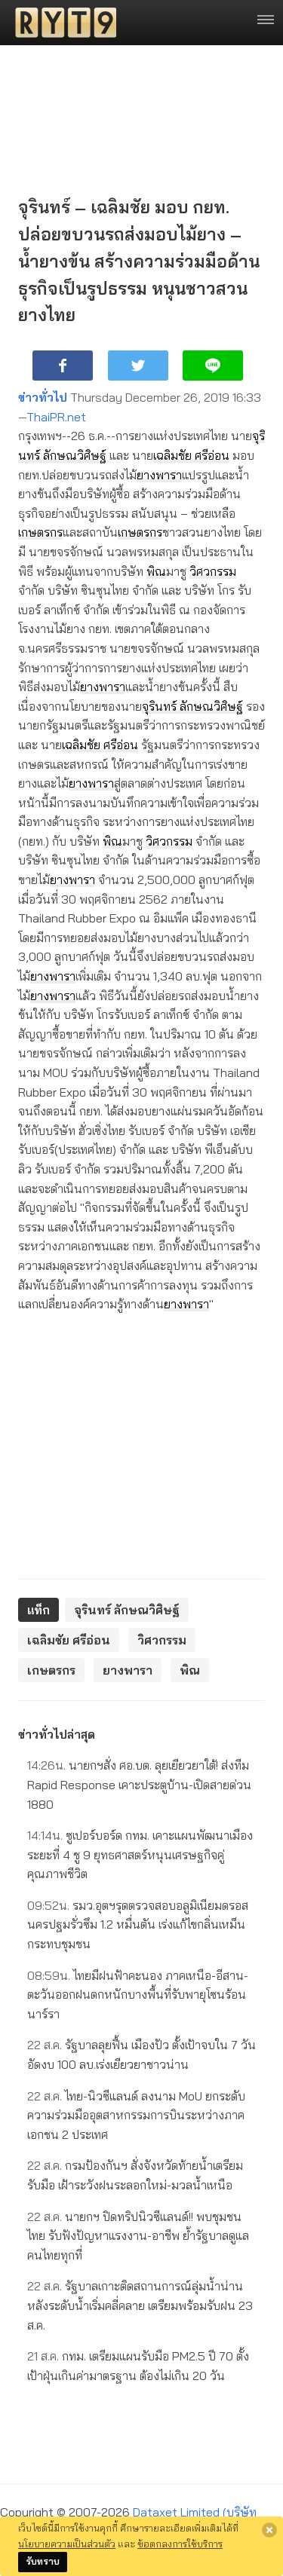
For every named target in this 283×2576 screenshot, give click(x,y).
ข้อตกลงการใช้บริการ (180, 2544)
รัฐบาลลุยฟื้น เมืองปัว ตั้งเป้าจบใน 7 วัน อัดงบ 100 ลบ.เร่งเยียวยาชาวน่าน (141, 2054)
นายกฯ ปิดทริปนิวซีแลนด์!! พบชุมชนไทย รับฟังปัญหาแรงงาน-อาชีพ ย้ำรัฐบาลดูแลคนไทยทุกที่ (138, 2236)
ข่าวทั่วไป (43, 397)
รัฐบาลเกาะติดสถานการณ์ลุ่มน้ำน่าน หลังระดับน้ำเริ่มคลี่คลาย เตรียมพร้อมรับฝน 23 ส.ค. (140, 2305)
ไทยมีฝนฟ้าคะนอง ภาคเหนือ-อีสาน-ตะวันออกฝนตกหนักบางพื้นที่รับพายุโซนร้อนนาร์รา (138, 1995)
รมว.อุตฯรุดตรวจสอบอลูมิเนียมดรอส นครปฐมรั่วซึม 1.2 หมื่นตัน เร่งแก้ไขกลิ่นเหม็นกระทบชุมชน (138, 1924)
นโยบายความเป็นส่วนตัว (67, 2544)
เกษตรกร (40, 532)
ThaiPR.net (56, 417)
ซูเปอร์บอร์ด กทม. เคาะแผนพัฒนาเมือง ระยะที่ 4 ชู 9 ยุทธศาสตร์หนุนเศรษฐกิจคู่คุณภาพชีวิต (140, 1854)
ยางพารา (159, 475)
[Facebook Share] (63, 366)
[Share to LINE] (213, 366)
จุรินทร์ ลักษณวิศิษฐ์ (192, 706)
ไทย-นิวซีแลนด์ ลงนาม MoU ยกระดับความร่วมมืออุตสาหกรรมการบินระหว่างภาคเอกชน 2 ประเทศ (136, 2115)
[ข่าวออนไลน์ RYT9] (61, 23)
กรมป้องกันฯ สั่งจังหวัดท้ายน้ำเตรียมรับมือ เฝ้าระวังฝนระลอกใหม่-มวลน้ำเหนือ (135, 2175)
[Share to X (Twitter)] (138, 366)
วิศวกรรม (213, 571)
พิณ (156, 571)
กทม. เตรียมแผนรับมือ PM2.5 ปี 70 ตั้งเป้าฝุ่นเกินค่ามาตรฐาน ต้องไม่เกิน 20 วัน (138, 2366)
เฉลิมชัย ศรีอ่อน (191, 455)
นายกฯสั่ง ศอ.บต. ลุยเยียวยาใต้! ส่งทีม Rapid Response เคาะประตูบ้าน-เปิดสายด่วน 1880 (139, 1784)
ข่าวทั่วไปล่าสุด (57, 1734)
